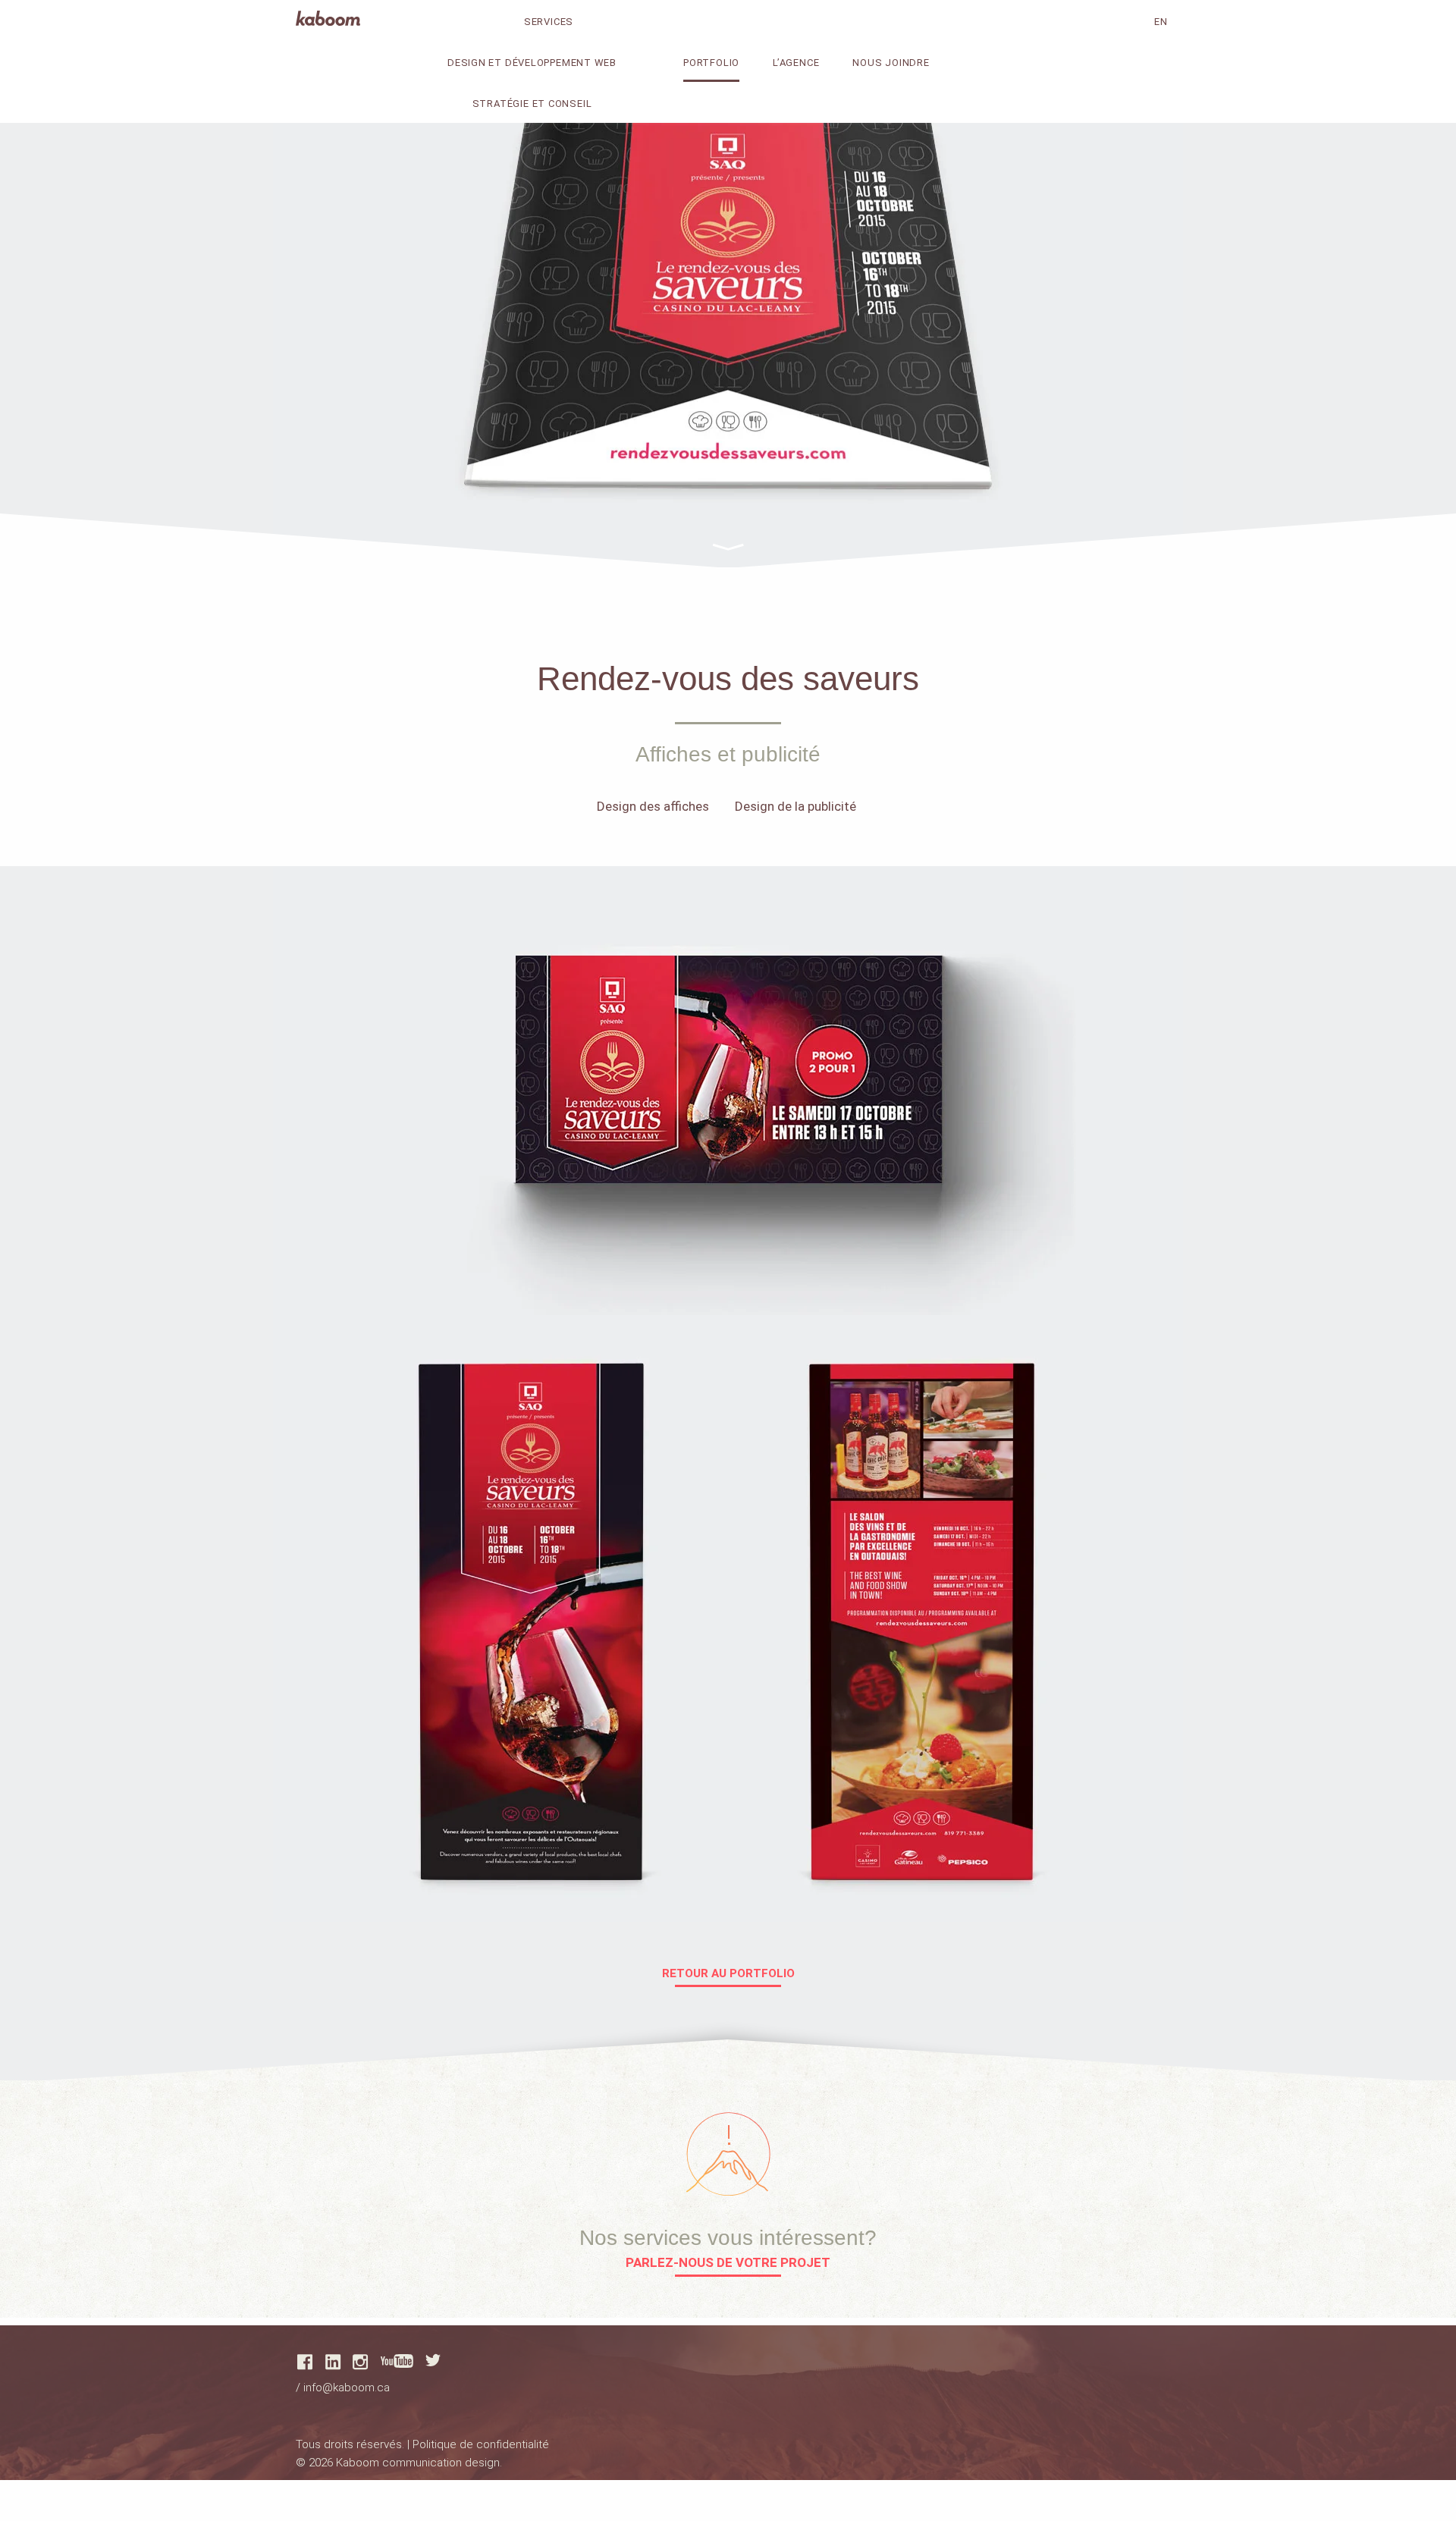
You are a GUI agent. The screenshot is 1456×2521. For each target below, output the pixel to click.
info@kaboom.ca (347, 2388)
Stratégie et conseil (532, 104)
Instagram (360, 2362)
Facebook (305, 2362)
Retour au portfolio (728, 1974)
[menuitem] (565, 61)
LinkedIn (333, 2362)
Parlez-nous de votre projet (728, 2263)
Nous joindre (891, 63)
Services (549, 22)
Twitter (433, 2360)
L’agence (796, 63)
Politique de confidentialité (481, 2444)
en (1161, 22)
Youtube (397, 2361)
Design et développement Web (532, 63)
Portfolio (711, 63)
